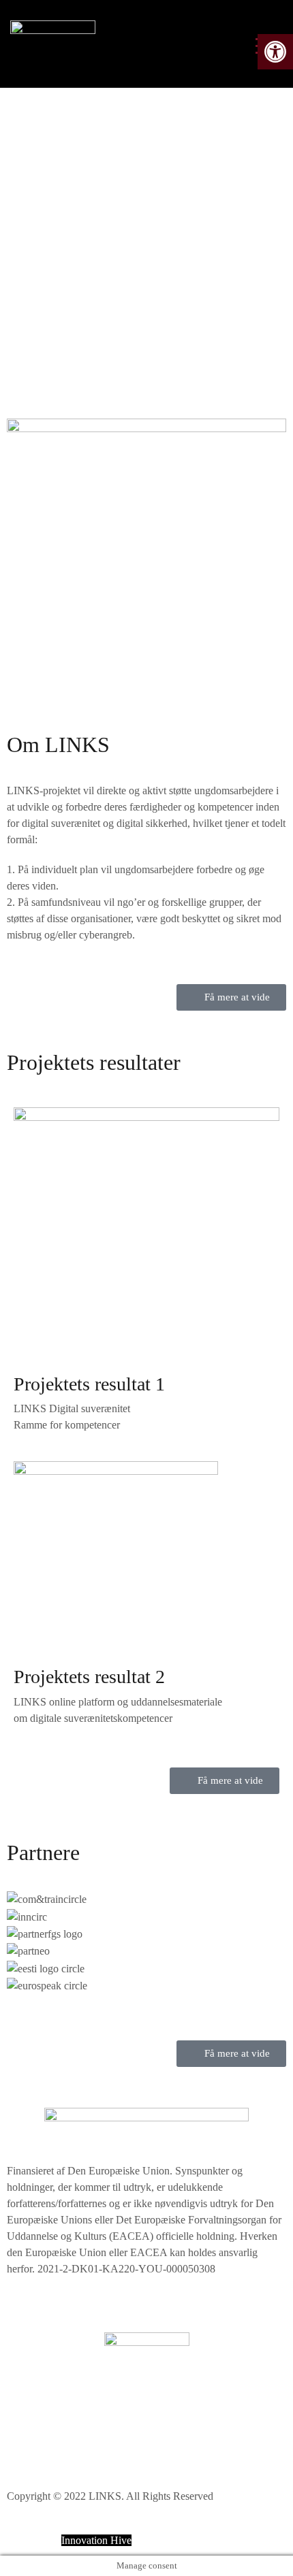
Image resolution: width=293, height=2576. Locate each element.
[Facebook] (24, 2439)
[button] (146, 2002)
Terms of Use (36, 2400)
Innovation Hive (96, 2540)
